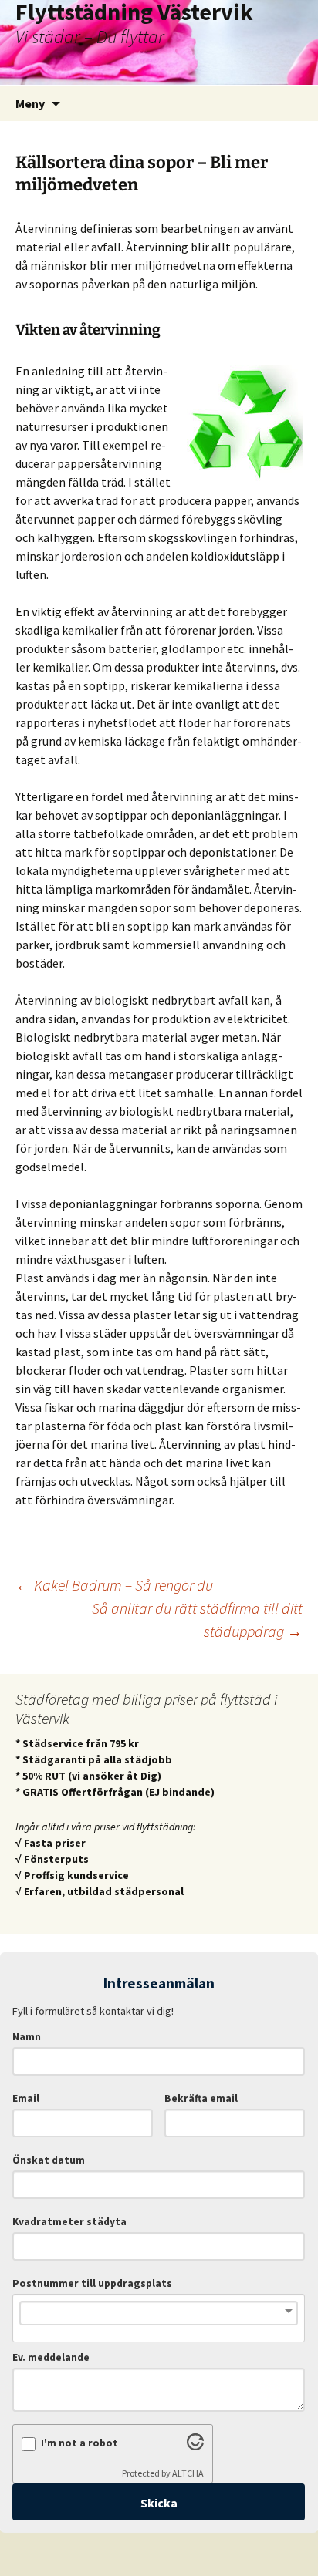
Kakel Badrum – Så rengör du (114, 1585)
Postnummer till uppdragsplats (92, 2283)
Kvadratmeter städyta (69, 2222)
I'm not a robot (79, 2443)
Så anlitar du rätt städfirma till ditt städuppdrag (197, 1620)
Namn (27, 2037)
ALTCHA (188, 2473)
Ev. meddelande (51, 2357)
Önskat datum (49, 2160)
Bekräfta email (201, 2098)
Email (26, 2098)
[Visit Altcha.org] (195, 2446)
